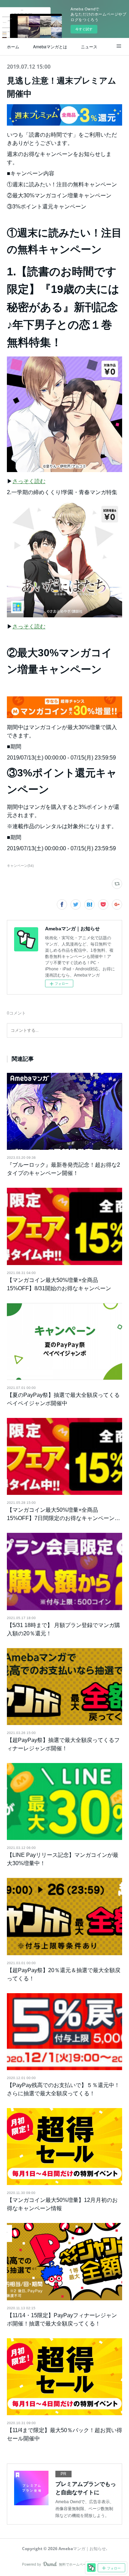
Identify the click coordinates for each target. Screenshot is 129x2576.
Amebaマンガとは (50, 46)
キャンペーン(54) (20, 866)
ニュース (89, 46)
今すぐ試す (84, 29)
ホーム (13, 46)
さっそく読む (29, 481)
